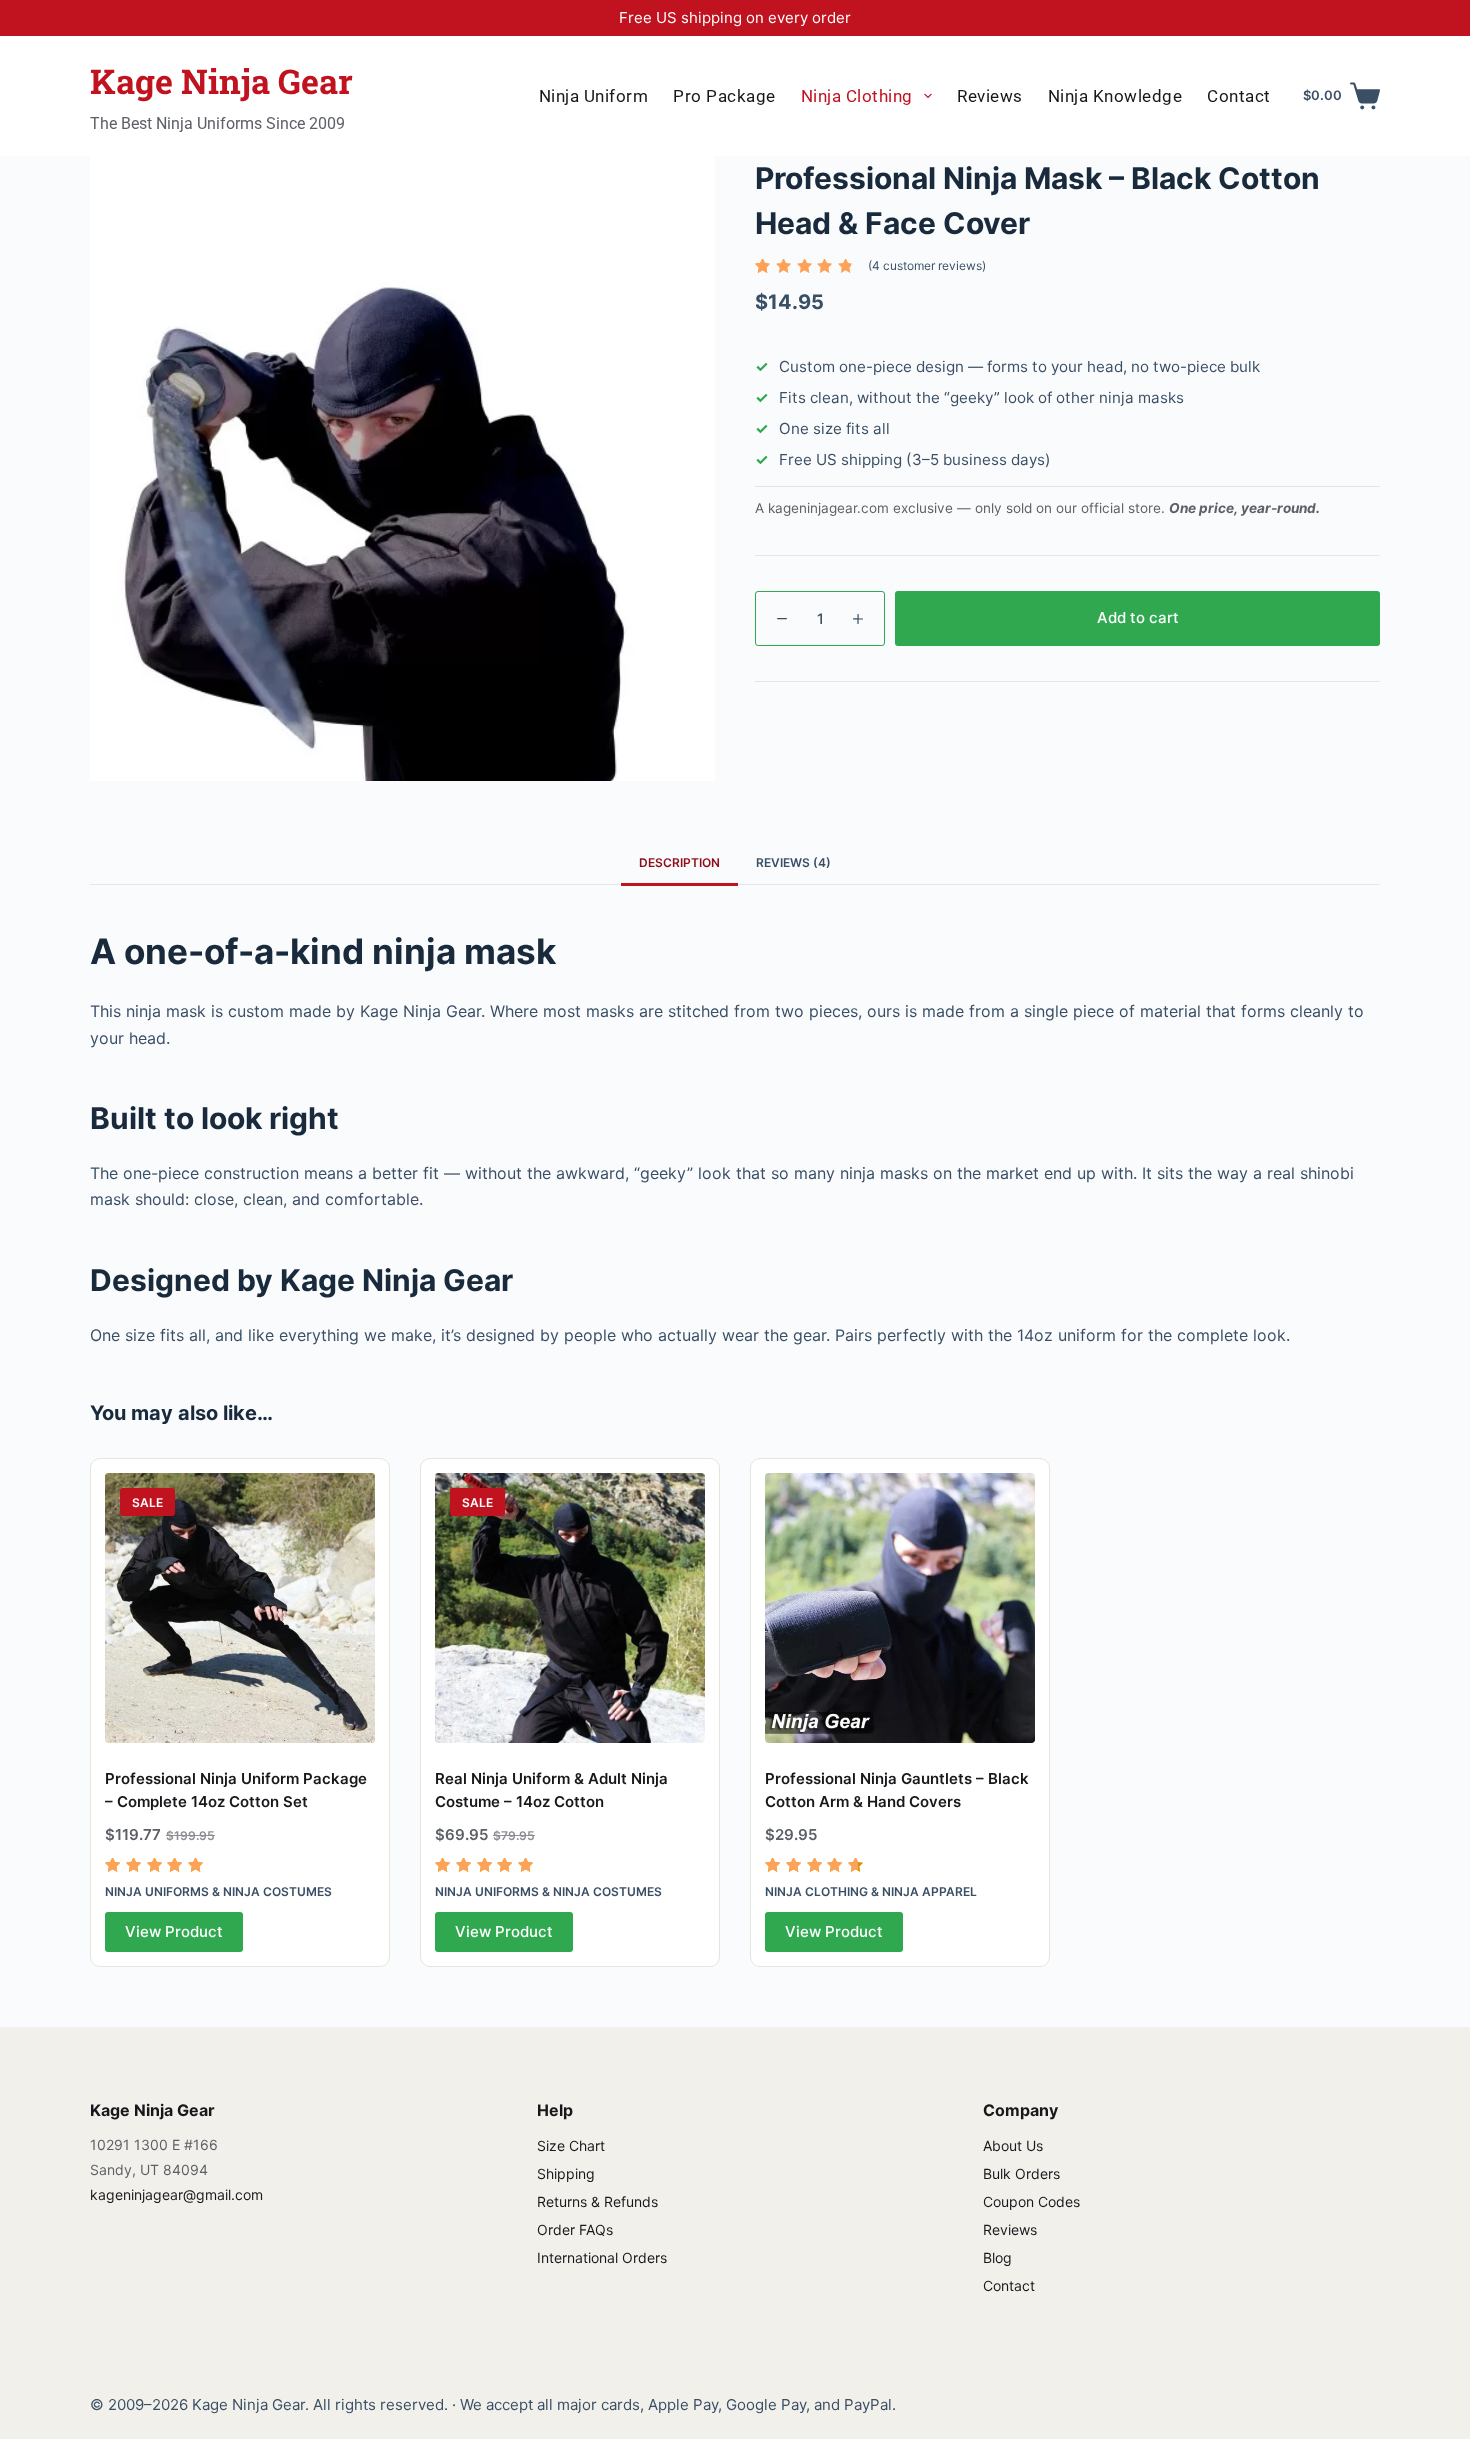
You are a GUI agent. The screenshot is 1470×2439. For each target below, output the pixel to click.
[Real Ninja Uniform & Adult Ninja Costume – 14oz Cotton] (570, 1608)
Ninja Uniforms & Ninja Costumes (218, 1891)
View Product (174, 1931)
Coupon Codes (1031, 2201)
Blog (997, 2257)
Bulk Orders (1021, 2173)
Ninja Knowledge (1115, 96)
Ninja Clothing (857, 96)
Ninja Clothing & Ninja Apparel (871, 1891)
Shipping (566, 2173)
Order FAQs (575, 2229)
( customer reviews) (927, 265)
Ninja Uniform (594, 96)
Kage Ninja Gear (221, 80)
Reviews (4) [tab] (793, 862)
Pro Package (724, 96)
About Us (1013, 2145)
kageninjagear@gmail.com (176, 2194)
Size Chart (571, 2145)
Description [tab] (679, 862)
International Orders (602, 2257)
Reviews (990, 96)
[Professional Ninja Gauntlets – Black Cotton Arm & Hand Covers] (900, 1608)
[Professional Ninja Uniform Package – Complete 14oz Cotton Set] (240, 1608)
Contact (1239, 96)
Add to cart (1138, 617)
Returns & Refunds (597, 2201)
